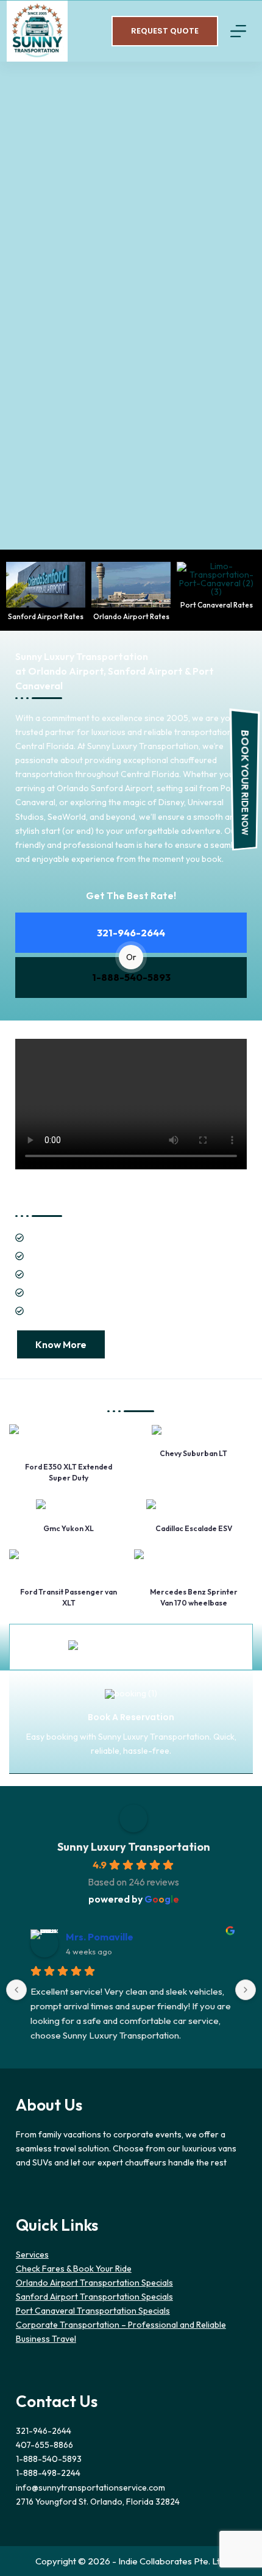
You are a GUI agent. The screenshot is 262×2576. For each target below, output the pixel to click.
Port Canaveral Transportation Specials (93, 2311)
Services (32, 2255)
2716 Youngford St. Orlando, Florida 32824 (98, 2502)
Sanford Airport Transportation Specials (94, 2297)
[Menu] (238, 31)
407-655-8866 (44, 2445)
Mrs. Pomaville (100, 1937)
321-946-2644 (131, 933)
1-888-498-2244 (48, 2473)
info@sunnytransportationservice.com (90, 2488)
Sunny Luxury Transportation (134, 1847)
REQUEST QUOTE (165, 31)
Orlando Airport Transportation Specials (94, 2283)
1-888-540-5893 (131, 977)
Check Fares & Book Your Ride (74, 2269)
